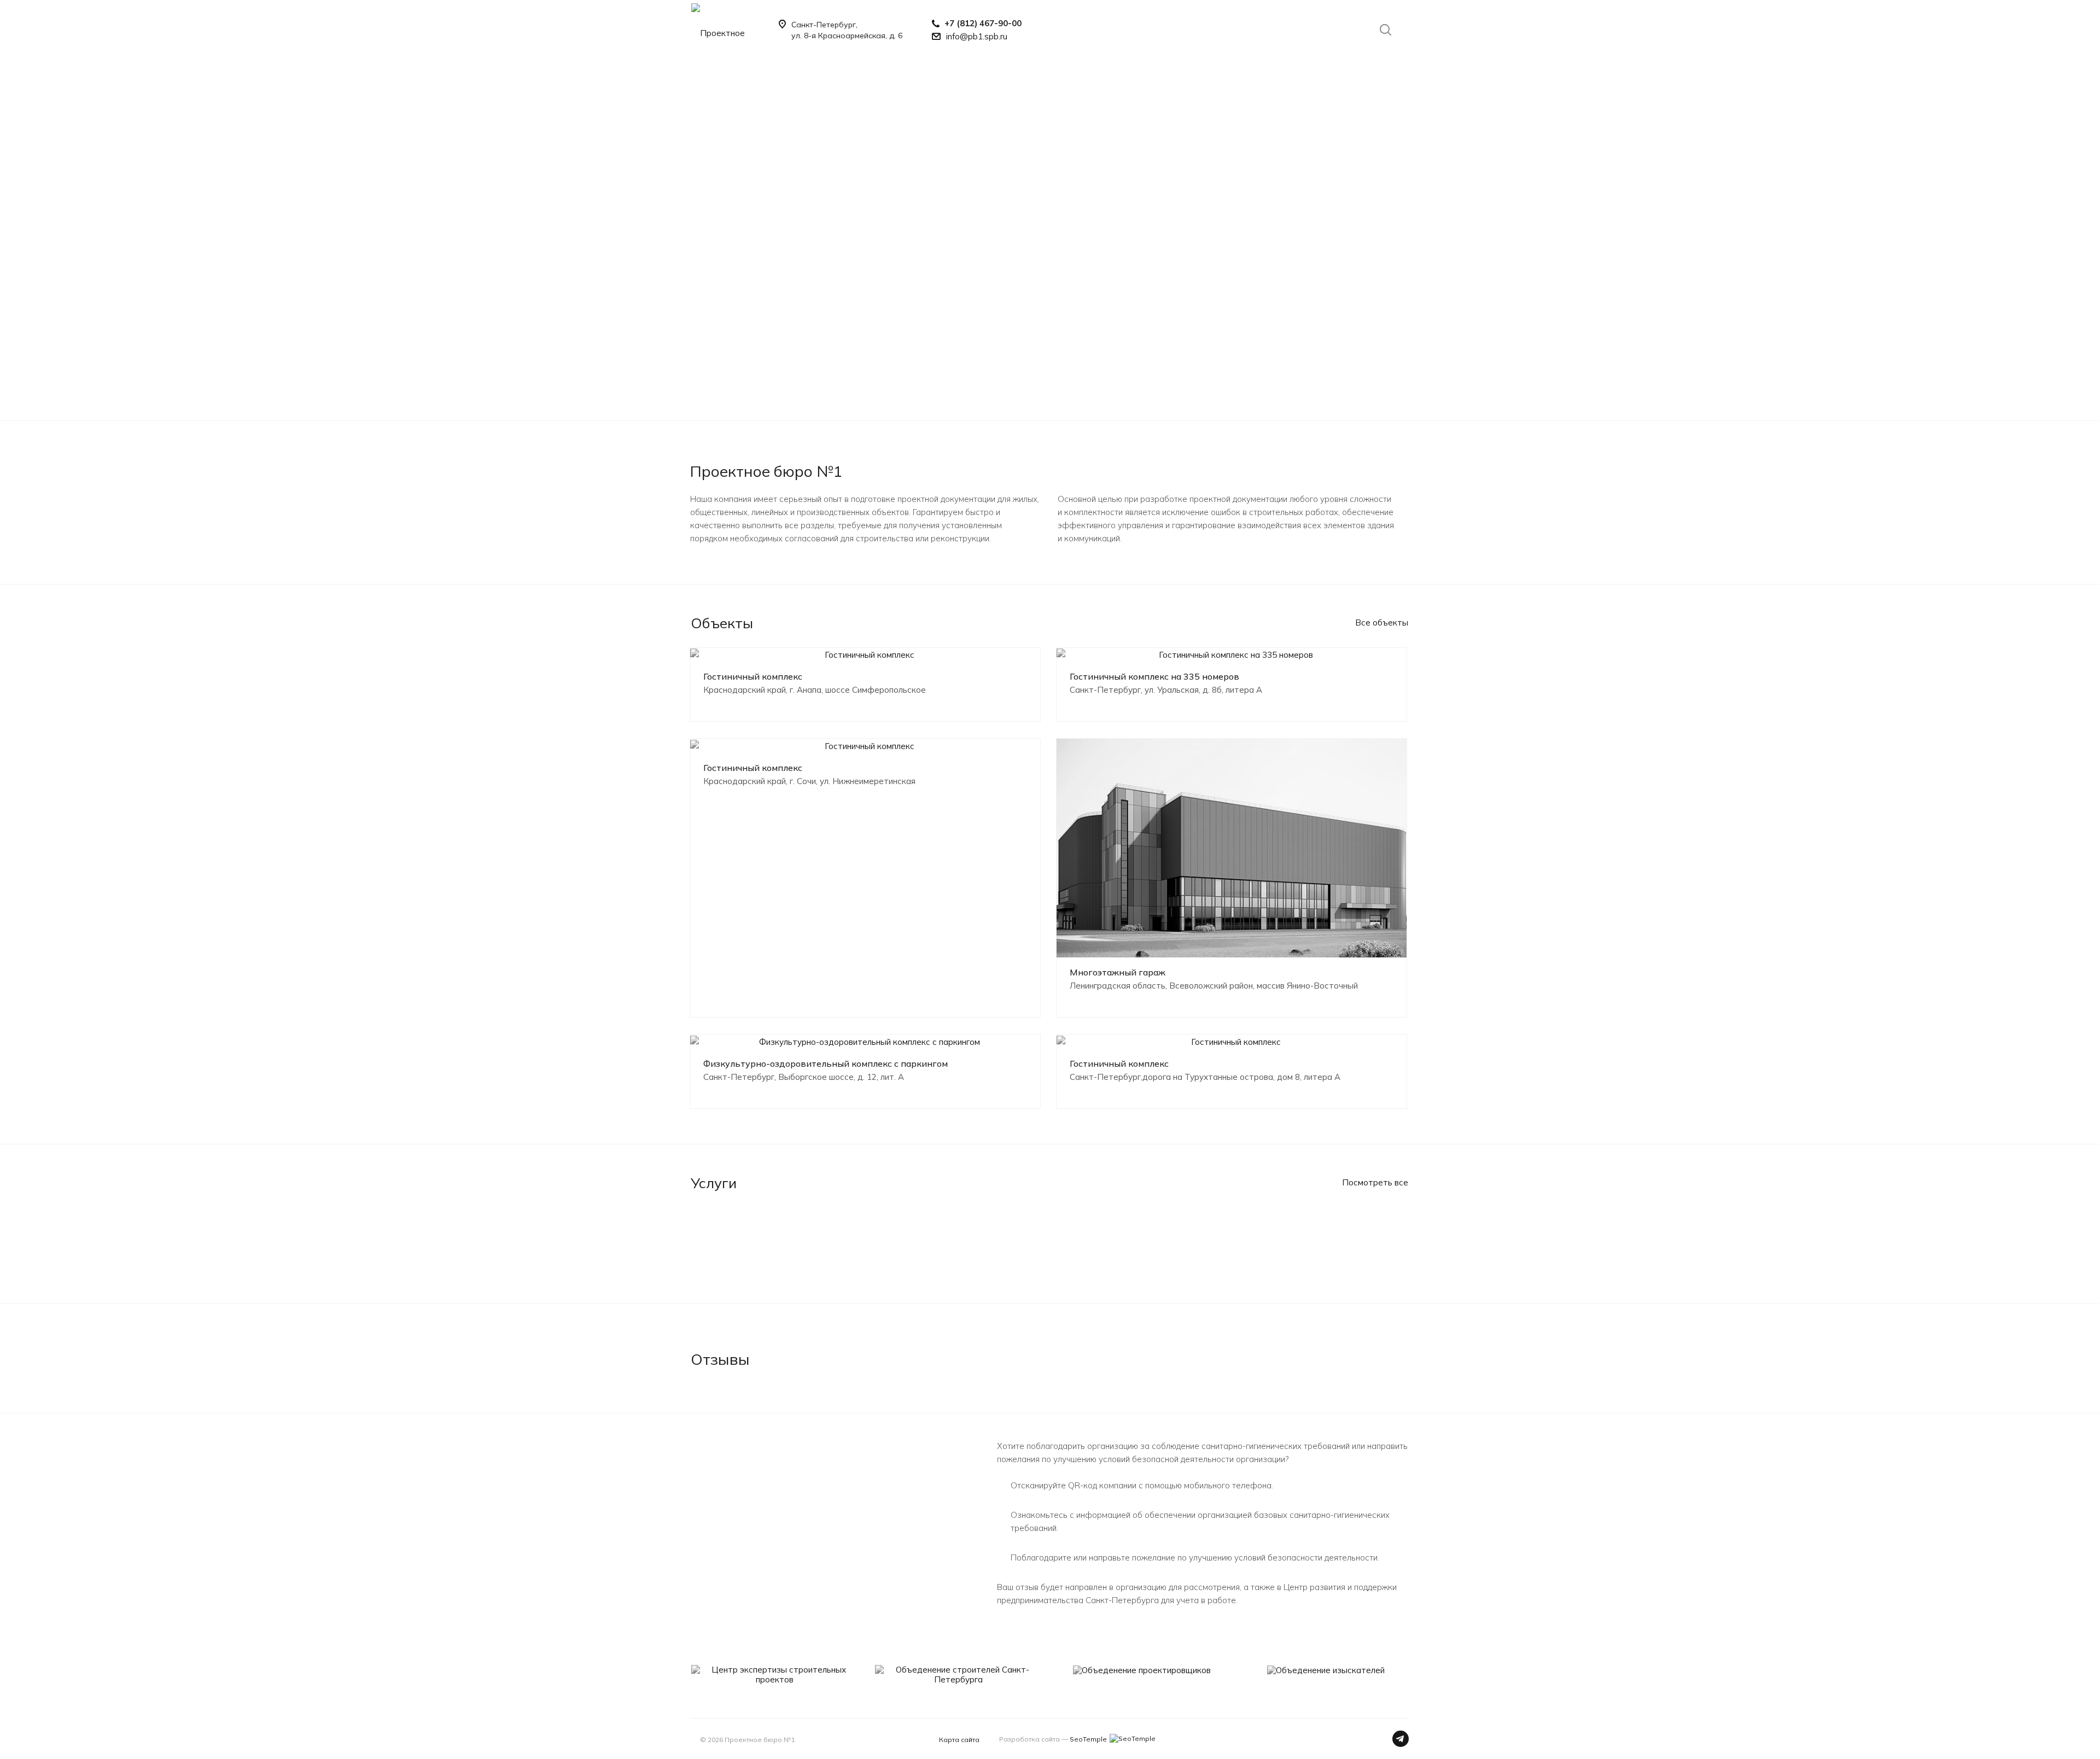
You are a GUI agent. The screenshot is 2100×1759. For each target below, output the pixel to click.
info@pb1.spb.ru (977, 36)
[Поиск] (1380, 30)
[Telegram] (1401, 1739)
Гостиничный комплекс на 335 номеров (1154, 676)
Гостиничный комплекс (753, 676)
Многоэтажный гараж (1118, 972)
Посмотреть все (1375, 1182)
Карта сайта (959, 1740)
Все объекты (1382, 623)
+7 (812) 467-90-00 (983, 23)
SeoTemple (1088, 1739)
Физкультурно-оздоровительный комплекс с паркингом (826, 1063)
